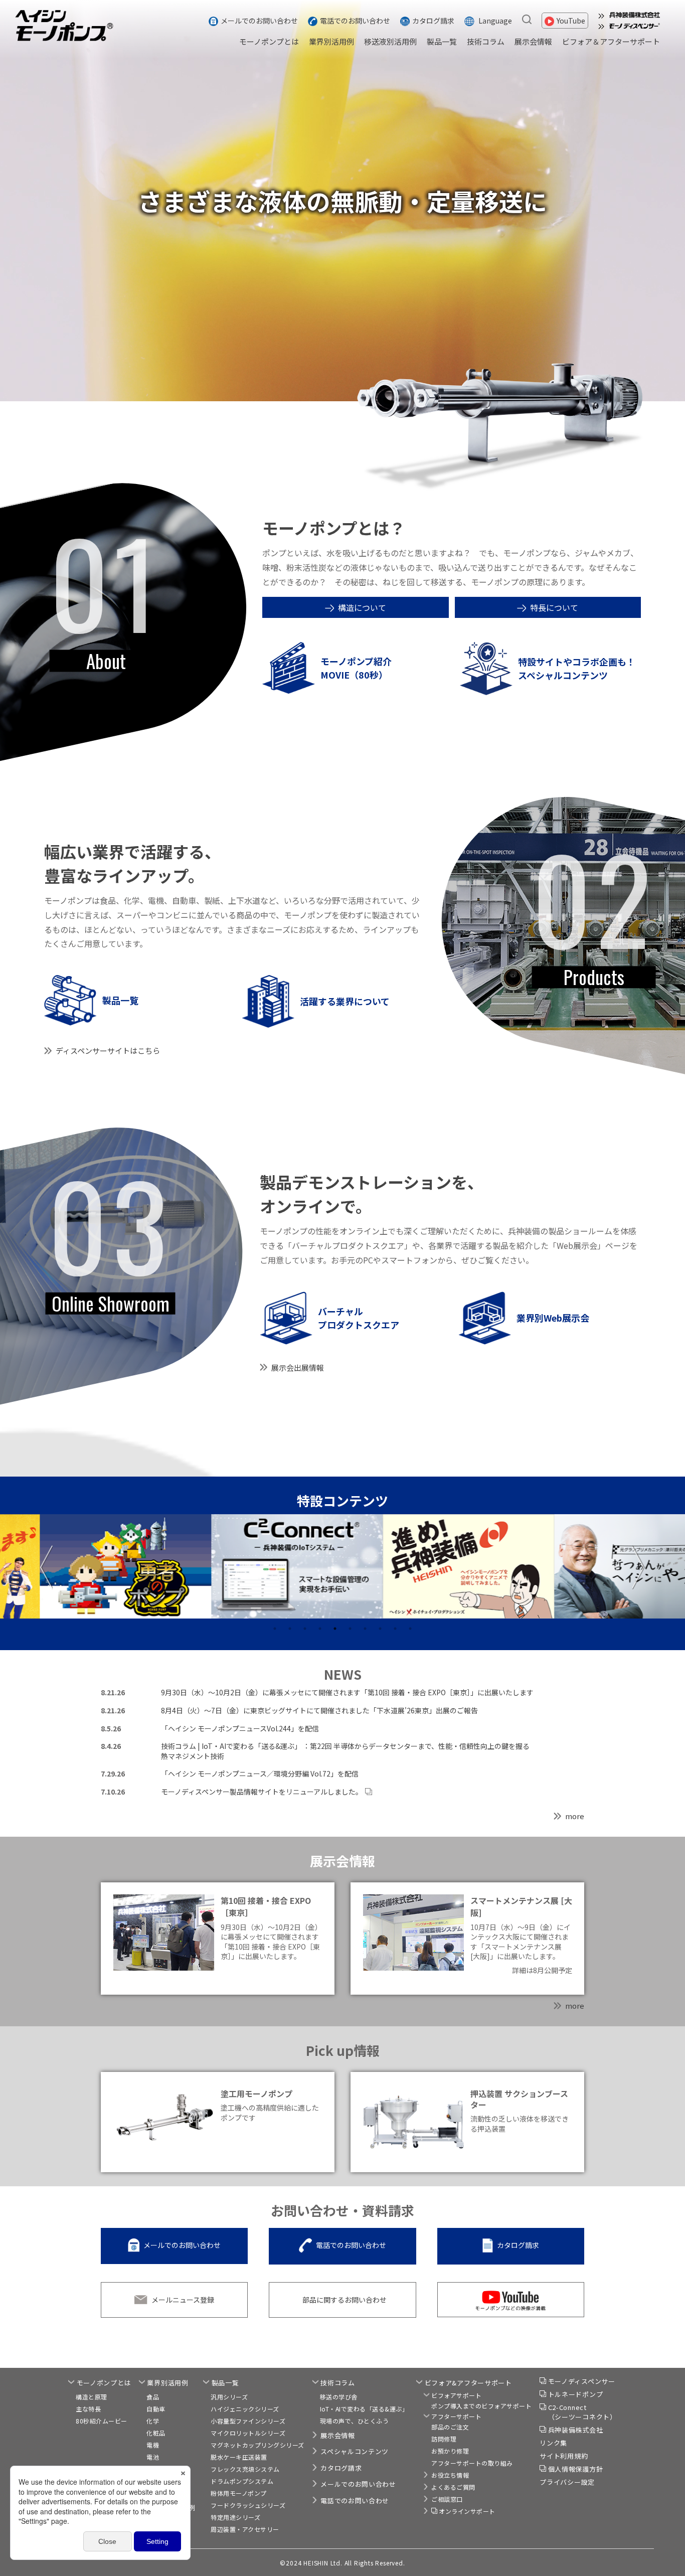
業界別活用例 (331, 41)
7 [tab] (365, 1629)
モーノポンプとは (269, 41)
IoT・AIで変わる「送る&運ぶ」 (364, 2409)
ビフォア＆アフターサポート (611, 41)
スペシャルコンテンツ (355, 2451)
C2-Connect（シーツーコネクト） (582, 2412)
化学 (153, 2421)
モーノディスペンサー (582, 2381)
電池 (153, 2457)
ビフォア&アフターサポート (468, 2383)
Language (495, 21)
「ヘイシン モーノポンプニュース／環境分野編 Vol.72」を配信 (260, 1774)
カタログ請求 (433, 21)
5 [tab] (335, 1629)
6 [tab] (350, 1629)
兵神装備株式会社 (576, 2430)
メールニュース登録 (183, 2300)
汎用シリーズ (229, 2397)
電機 (153, 2445)
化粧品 (156, 2433)
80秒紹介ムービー (102, 2421)
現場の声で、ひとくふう (355, 2421)
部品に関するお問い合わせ (345, 2300)
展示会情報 (533, 41)
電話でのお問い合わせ (355, 21)
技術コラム (486, 41)
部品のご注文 (450, 2427)
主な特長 (88, 2409)
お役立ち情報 (450, 2475)
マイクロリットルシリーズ (248, 2433)
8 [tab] (380, 1629)
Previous (46, 1568)
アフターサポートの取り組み (472, 2463)
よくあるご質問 (453, 2487)
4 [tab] (320, 1629)
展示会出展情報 (298, 1367)
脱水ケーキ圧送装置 (239, 2457)
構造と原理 (92, 2397)
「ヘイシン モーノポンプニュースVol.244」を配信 (240, 1728)
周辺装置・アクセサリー (245, 2529)
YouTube (571, 21)
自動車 (156, 2409)
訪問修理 (444, 2439)
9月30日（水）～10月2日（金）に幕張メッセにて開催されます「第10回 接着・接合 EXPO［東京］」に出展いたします (347, 1692)
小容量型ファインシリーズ (248, 2421)
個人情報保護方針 (576, 2469)
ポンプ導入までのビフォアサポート (481, 2406)
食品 (153, 2397)
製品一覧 (442, 41)
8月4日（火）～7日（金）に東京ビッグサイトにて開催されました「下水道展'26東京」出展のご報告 (319, 1710)
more (575, 1816)
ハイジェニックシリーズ (245, 2409)
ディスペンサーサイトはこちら (108, 1051)
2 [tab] (290, 1629)
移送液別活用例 (390, 41)
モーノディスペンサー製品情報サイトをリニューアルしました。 (262, 1792)
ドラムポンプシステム (242, 2481)
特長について (554, 607)
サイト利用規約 (564, 2456)
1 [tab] (275, 1629)
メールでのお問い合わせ (259, 21)
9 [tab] (395, 1629)
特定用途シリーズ (235, 2517)
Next (639, 1568)
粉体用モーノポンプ (239, 2493)
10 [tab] (410, 1629)
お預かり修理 (450, 2451)
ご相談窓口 (447, 2499)
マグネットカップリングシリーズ (258, 2445)
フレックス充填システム (245, 2469)
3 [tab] (305, 1629)
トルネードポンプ (576, 2394)
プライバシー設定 (567, 2482)
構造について (362, 607)
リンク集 (553, 2443)
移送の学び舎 (339, 2397)
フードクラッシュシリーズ (248, 2505)
